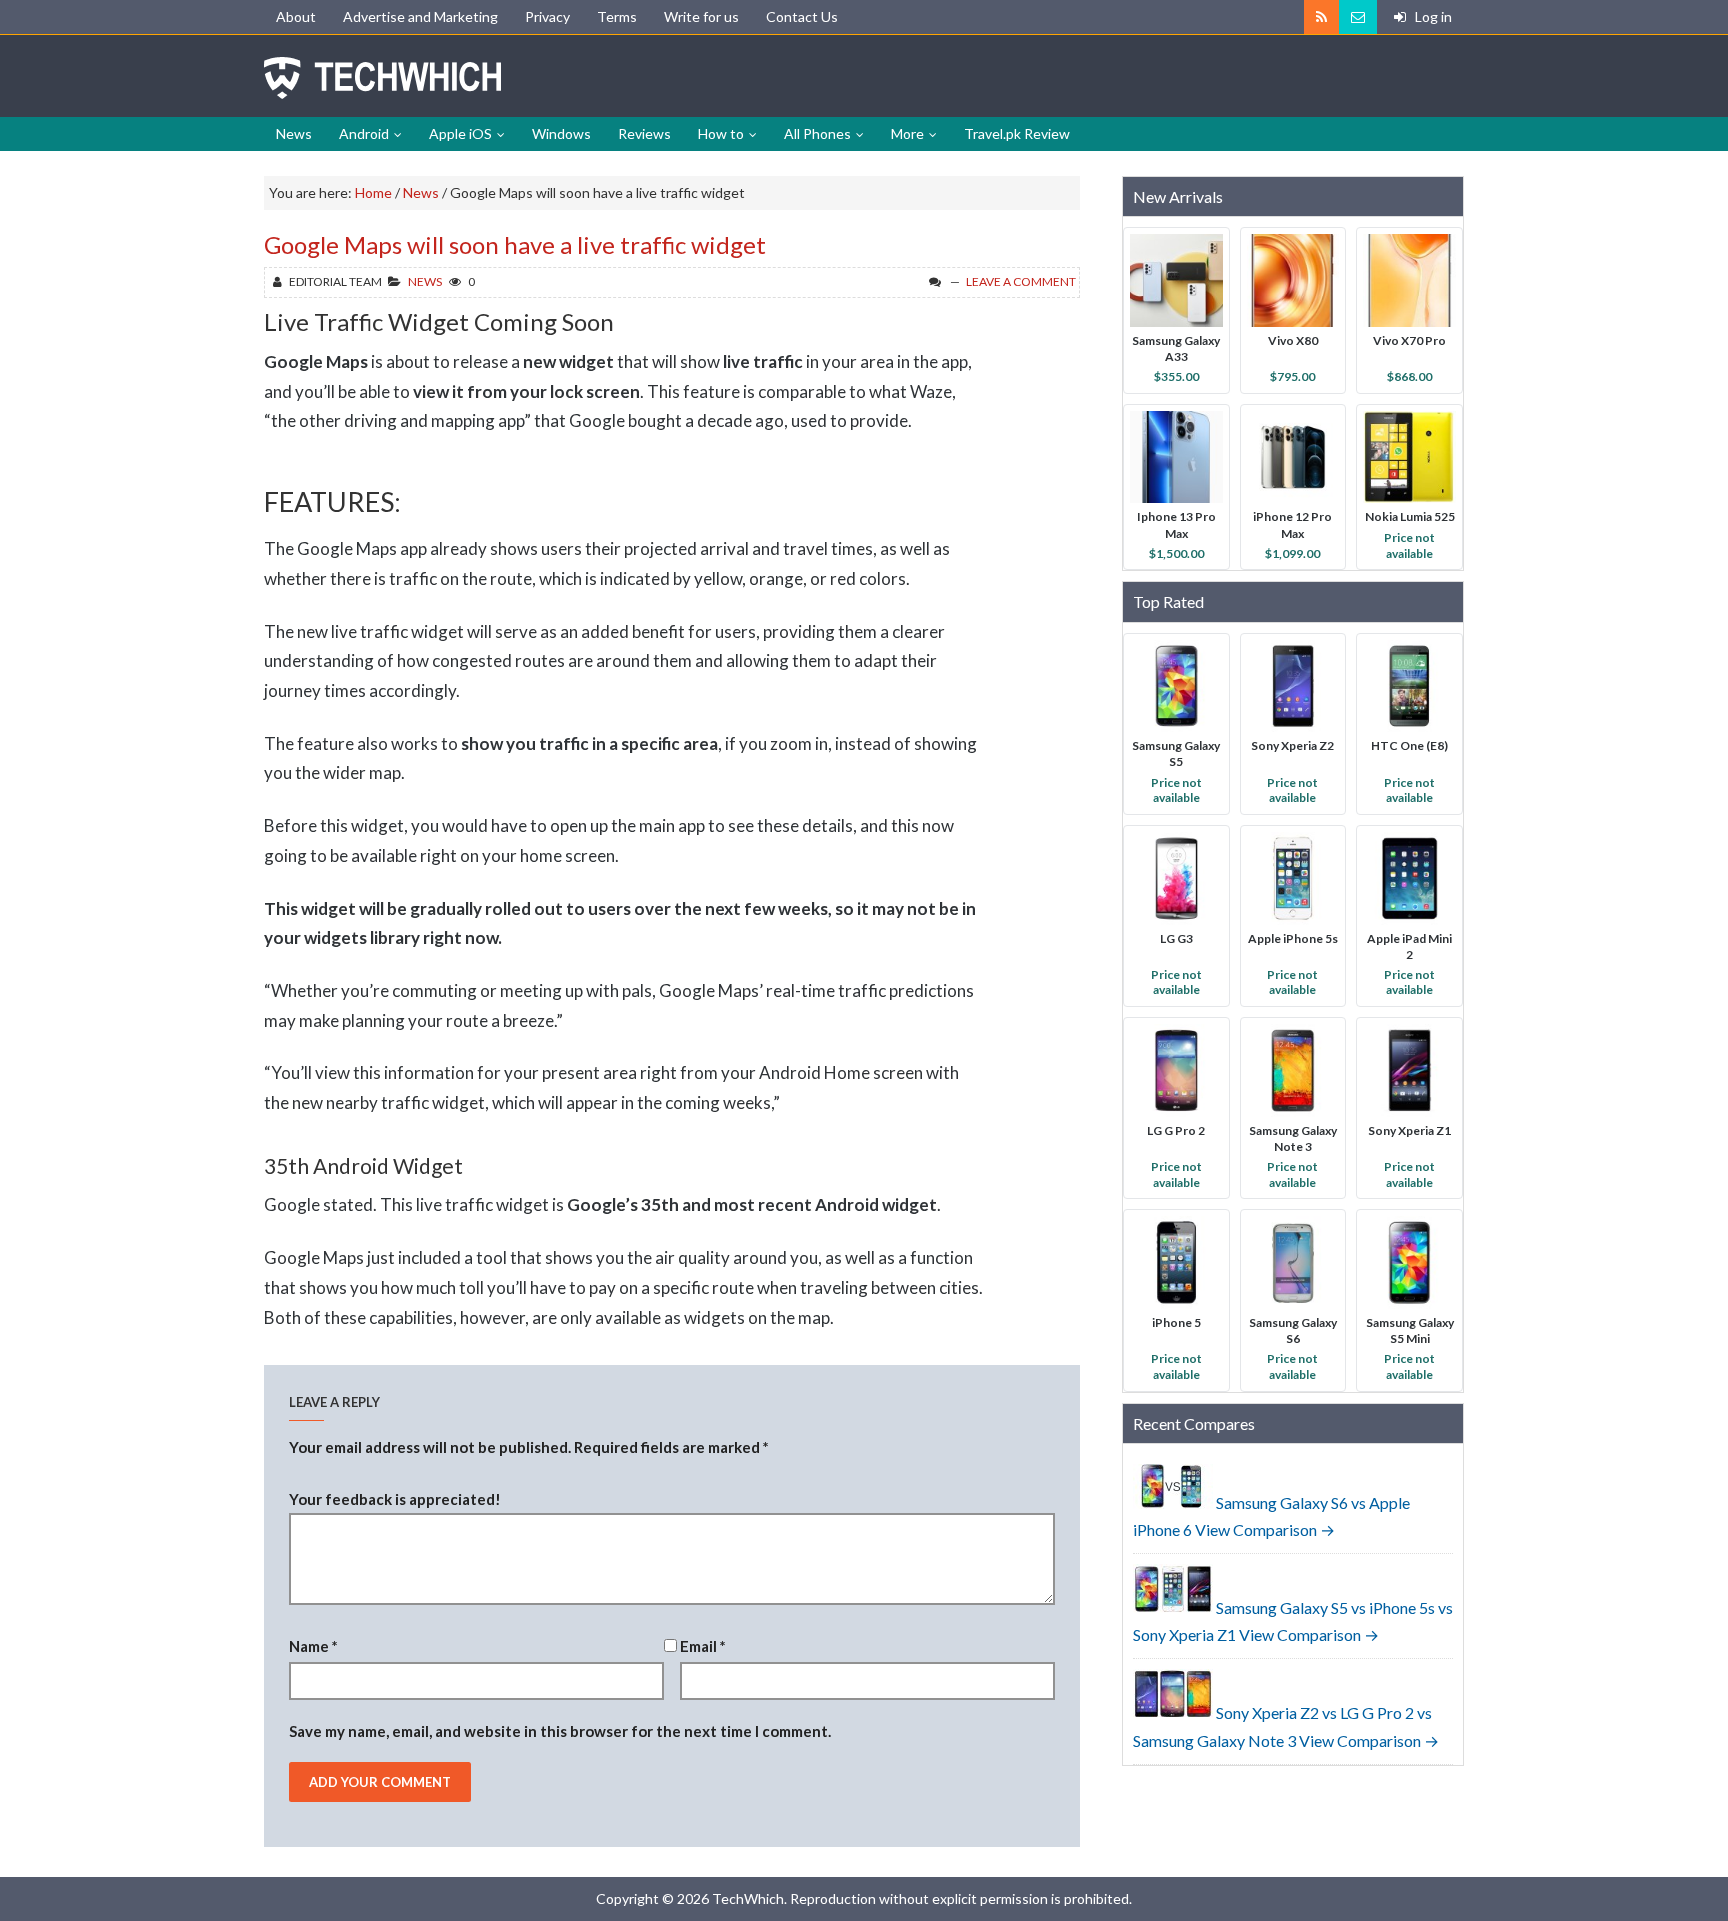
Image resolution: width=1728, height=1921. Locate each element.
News (425, 281)
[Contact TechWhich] (1358, 17)
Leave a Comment (1021, 281)
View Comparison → (1265, 1529)
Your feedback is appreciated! (395, 1499)
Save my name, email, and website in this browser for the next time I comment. (560, 1731)
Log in (1432, 16)
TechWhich (383, 78)
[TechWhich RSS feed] (1321, 17)
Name (313, 1646)
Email (703, 1646)
